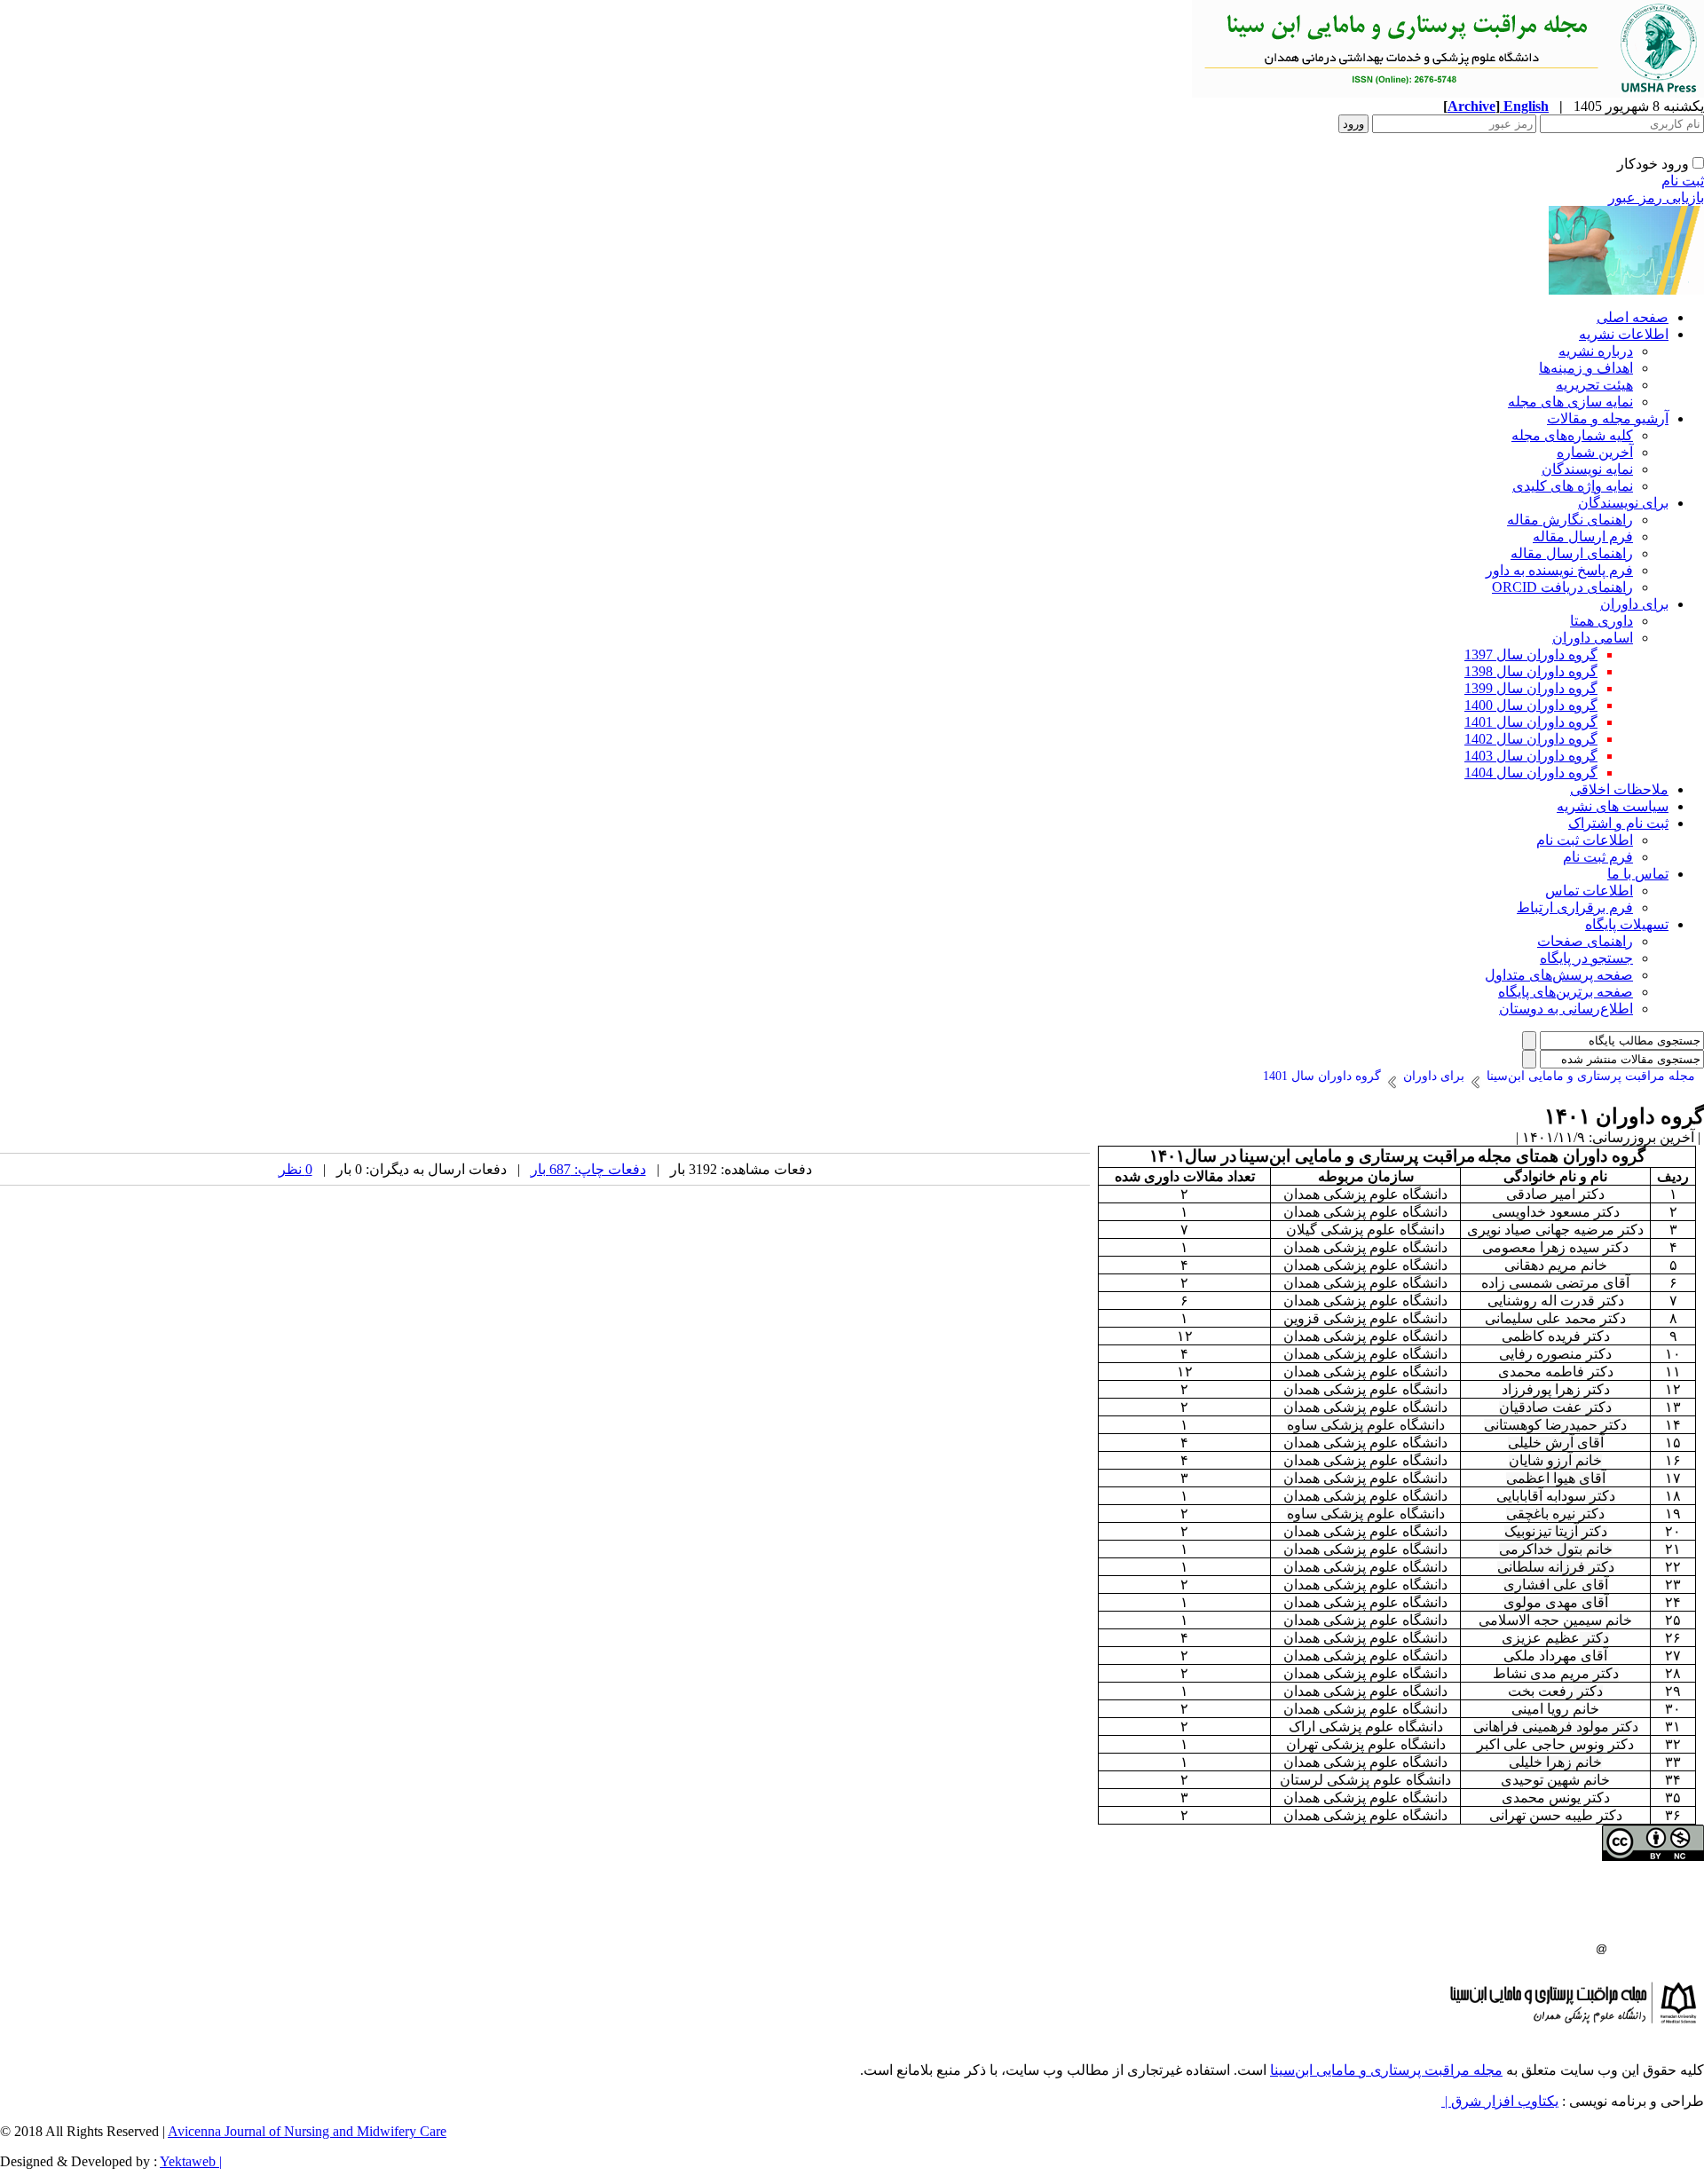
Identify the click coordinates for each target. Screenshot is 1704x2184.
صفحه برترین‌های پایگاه (1566, 992)
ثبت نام (1683, 181)
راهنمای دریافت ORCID (1562, 587)
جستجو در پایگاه (1586, 958)
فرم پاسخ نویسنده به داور (1559, 570)
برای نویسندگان (1623, 503)
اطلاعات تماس (1589, 891)
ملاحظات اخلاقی (1619, 789)
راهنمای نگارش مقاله (1570, 520)
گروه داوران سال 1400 (1531, 705)
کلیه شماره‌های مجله (1572, 435)
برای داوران (1634, 604)
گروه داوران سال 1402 (1531, 739)
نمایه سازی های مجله (1570, 402)
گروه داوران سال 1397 (1531, 654)
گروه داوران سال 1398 (1531, 671)
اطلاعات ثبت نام (1585, 840)
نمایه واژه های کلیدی (1573, 486)
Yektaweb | (191, 2161)
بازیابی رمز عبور (1656, 197)
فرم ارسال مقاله (1583, 536)
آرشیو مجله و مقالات (1608, 418)
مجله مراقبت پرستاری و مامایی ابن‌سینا (1386, 2070)
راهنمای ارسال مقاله (1572, 553)
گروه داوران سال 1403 (1531, 756)
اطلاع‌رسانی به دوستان (1566, 1009)
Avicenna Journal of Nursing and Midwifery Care (307, 2131)
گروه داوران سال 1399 (1531, 688)
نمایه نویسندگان (1587, 469)
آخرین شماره (1595, 452)
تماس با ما (1638, 874)
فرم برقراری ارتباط (1575, 907)
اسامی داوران (1593, 638)
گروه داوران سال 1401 (1531, 722)
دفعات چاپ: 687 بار (588, 1169)
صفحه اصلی (1633, 317)
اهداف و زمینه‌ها (1586, 368)
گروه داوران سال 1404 (1531, 773)
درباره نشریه (1596, 351)
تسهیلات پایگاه (1627, 924)
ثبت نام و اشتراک (1618, 823)
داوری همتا (1601, 621)
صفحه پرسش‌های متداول (1559, 975)
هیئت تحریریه (1594, 385)
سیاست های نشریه (1613, 806)
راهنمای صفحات (1585, 941)
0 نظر (296, 1169)
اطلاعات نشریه (1624, 334)
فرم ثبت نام (1598, 857)
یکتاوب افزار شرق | (1500, 2101)
